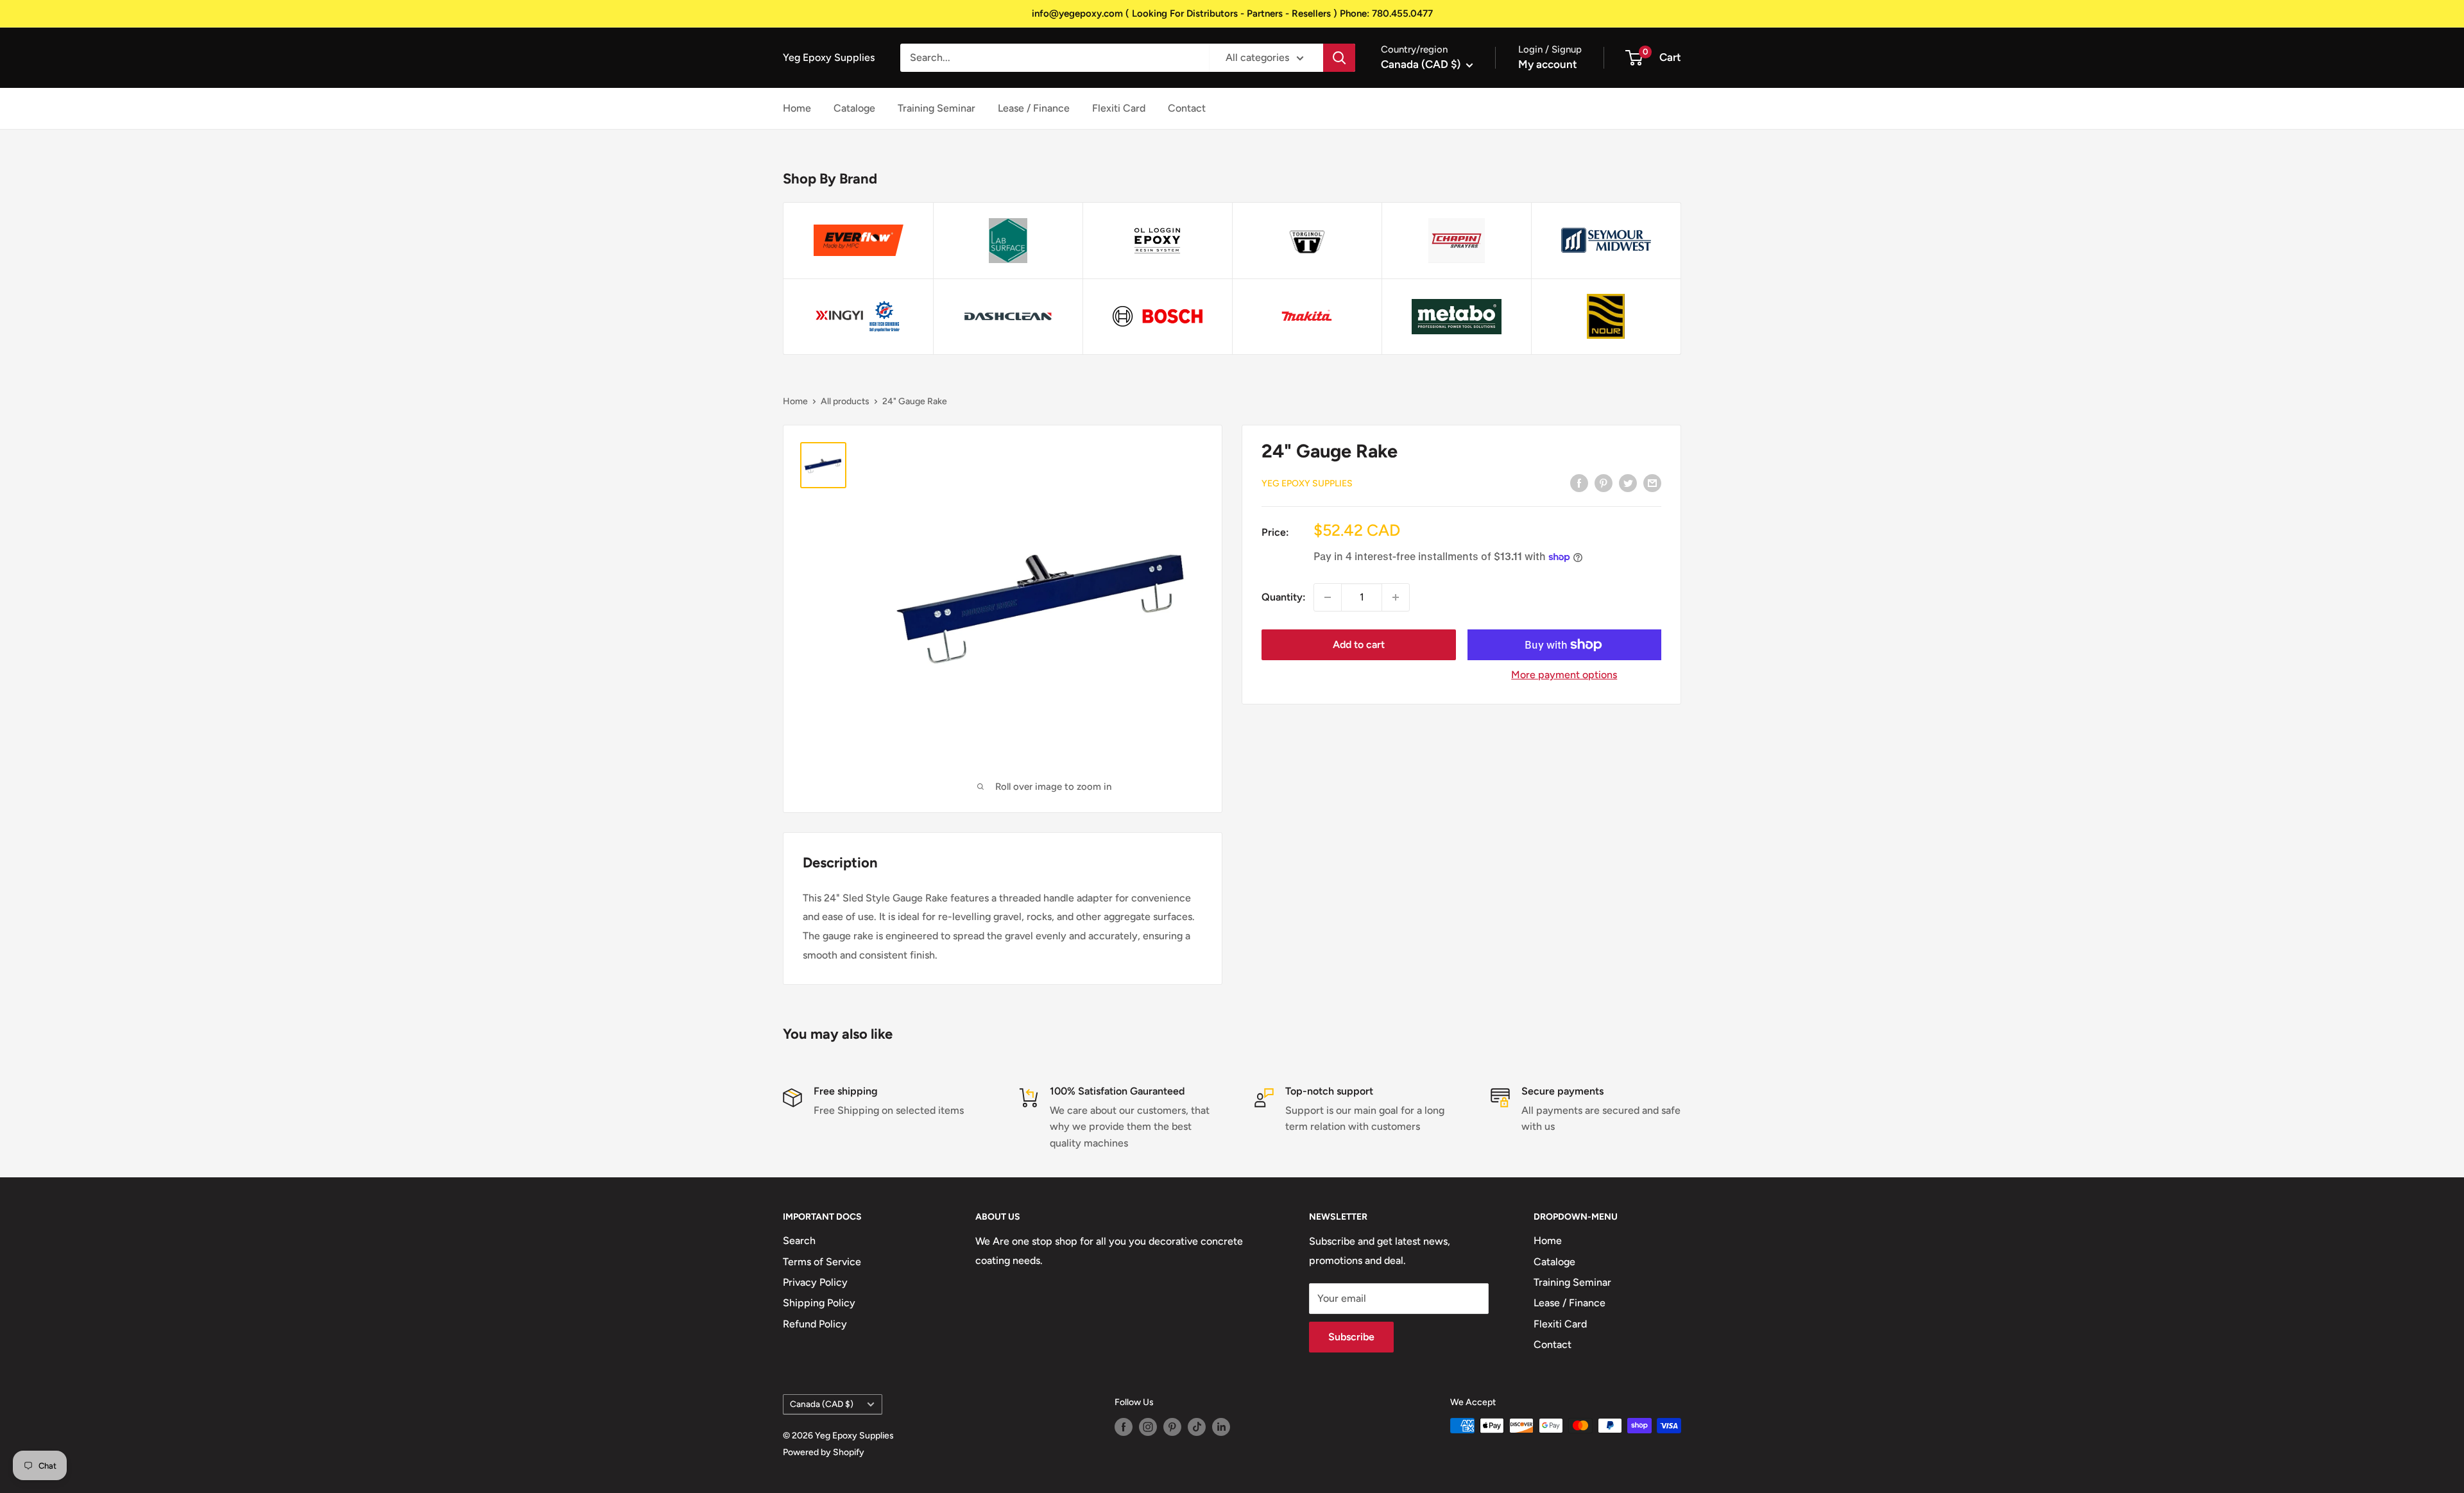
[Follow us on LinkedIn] (1221, 1427)
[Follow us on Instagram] (1148, 1427)
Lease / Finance (1034, 108)
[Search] (1339, 58)
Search (799, 1241)
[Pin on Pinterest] (1604, 482)
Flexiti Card (1119, 108)
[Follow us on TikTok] (1197, 1427)
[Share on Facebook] (1579, 482)
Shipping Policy (819, 1303)
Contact (1187, 108)
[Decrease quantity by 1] (1328, 597)
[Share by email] (1652, 482)
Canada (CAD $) (822, 1404)
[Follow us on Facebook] (1124, 1427)
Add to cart (1359, 644)
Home (797, 108)
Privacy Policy (815, 1282)
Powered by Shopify (824, 1452)
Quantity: (1284, 597)
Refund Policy (815, 1324)
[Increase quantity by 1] (1396, 597)
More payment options (1564, 675)
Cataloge (854, 108)
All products (845, 401)
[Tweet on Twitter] (1628, 482)
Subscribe (1351, 1337)
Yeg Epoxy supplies (1307, 483)
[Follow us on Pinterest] (1172, 1427)
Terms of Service (822, 1262)
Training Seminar (937, 108)
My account (1548, 64)
